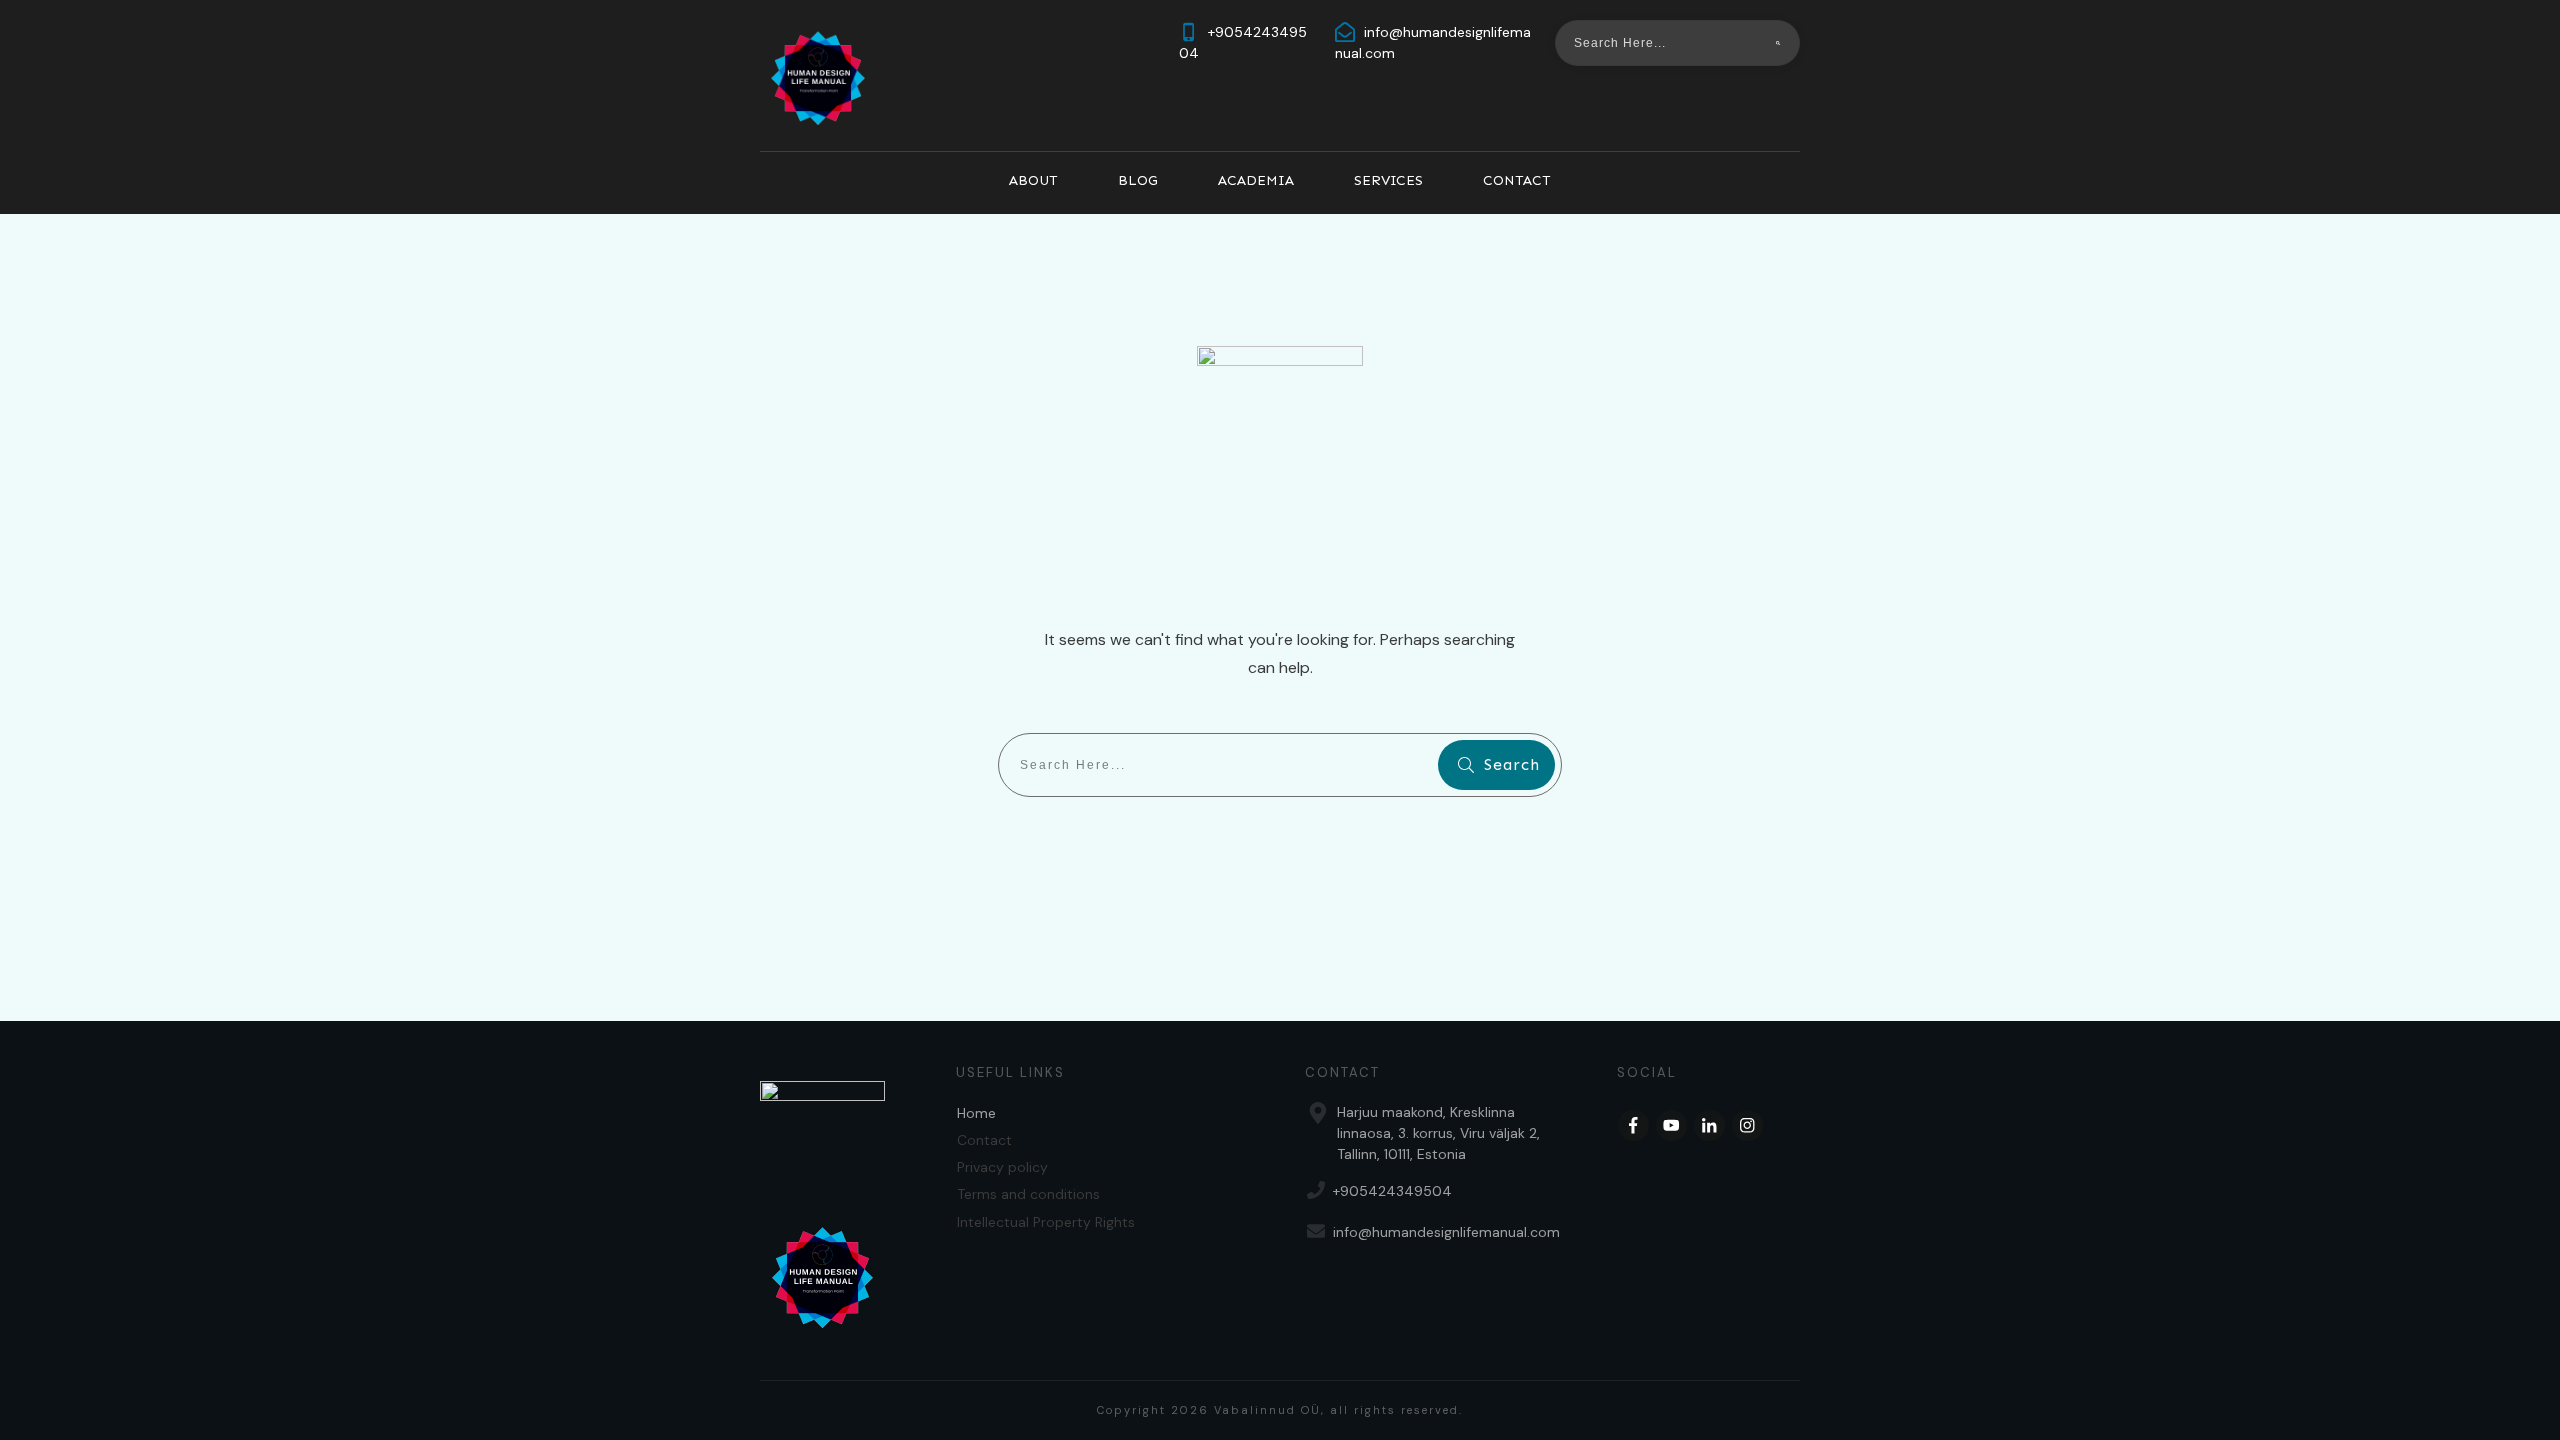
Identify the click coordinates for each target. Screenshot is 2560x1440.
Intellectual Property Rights (1046, 1222)
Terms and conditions (1028, 1194)
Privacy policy (1002, 1167)
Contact (984, 1140)
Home (976, 1113)
